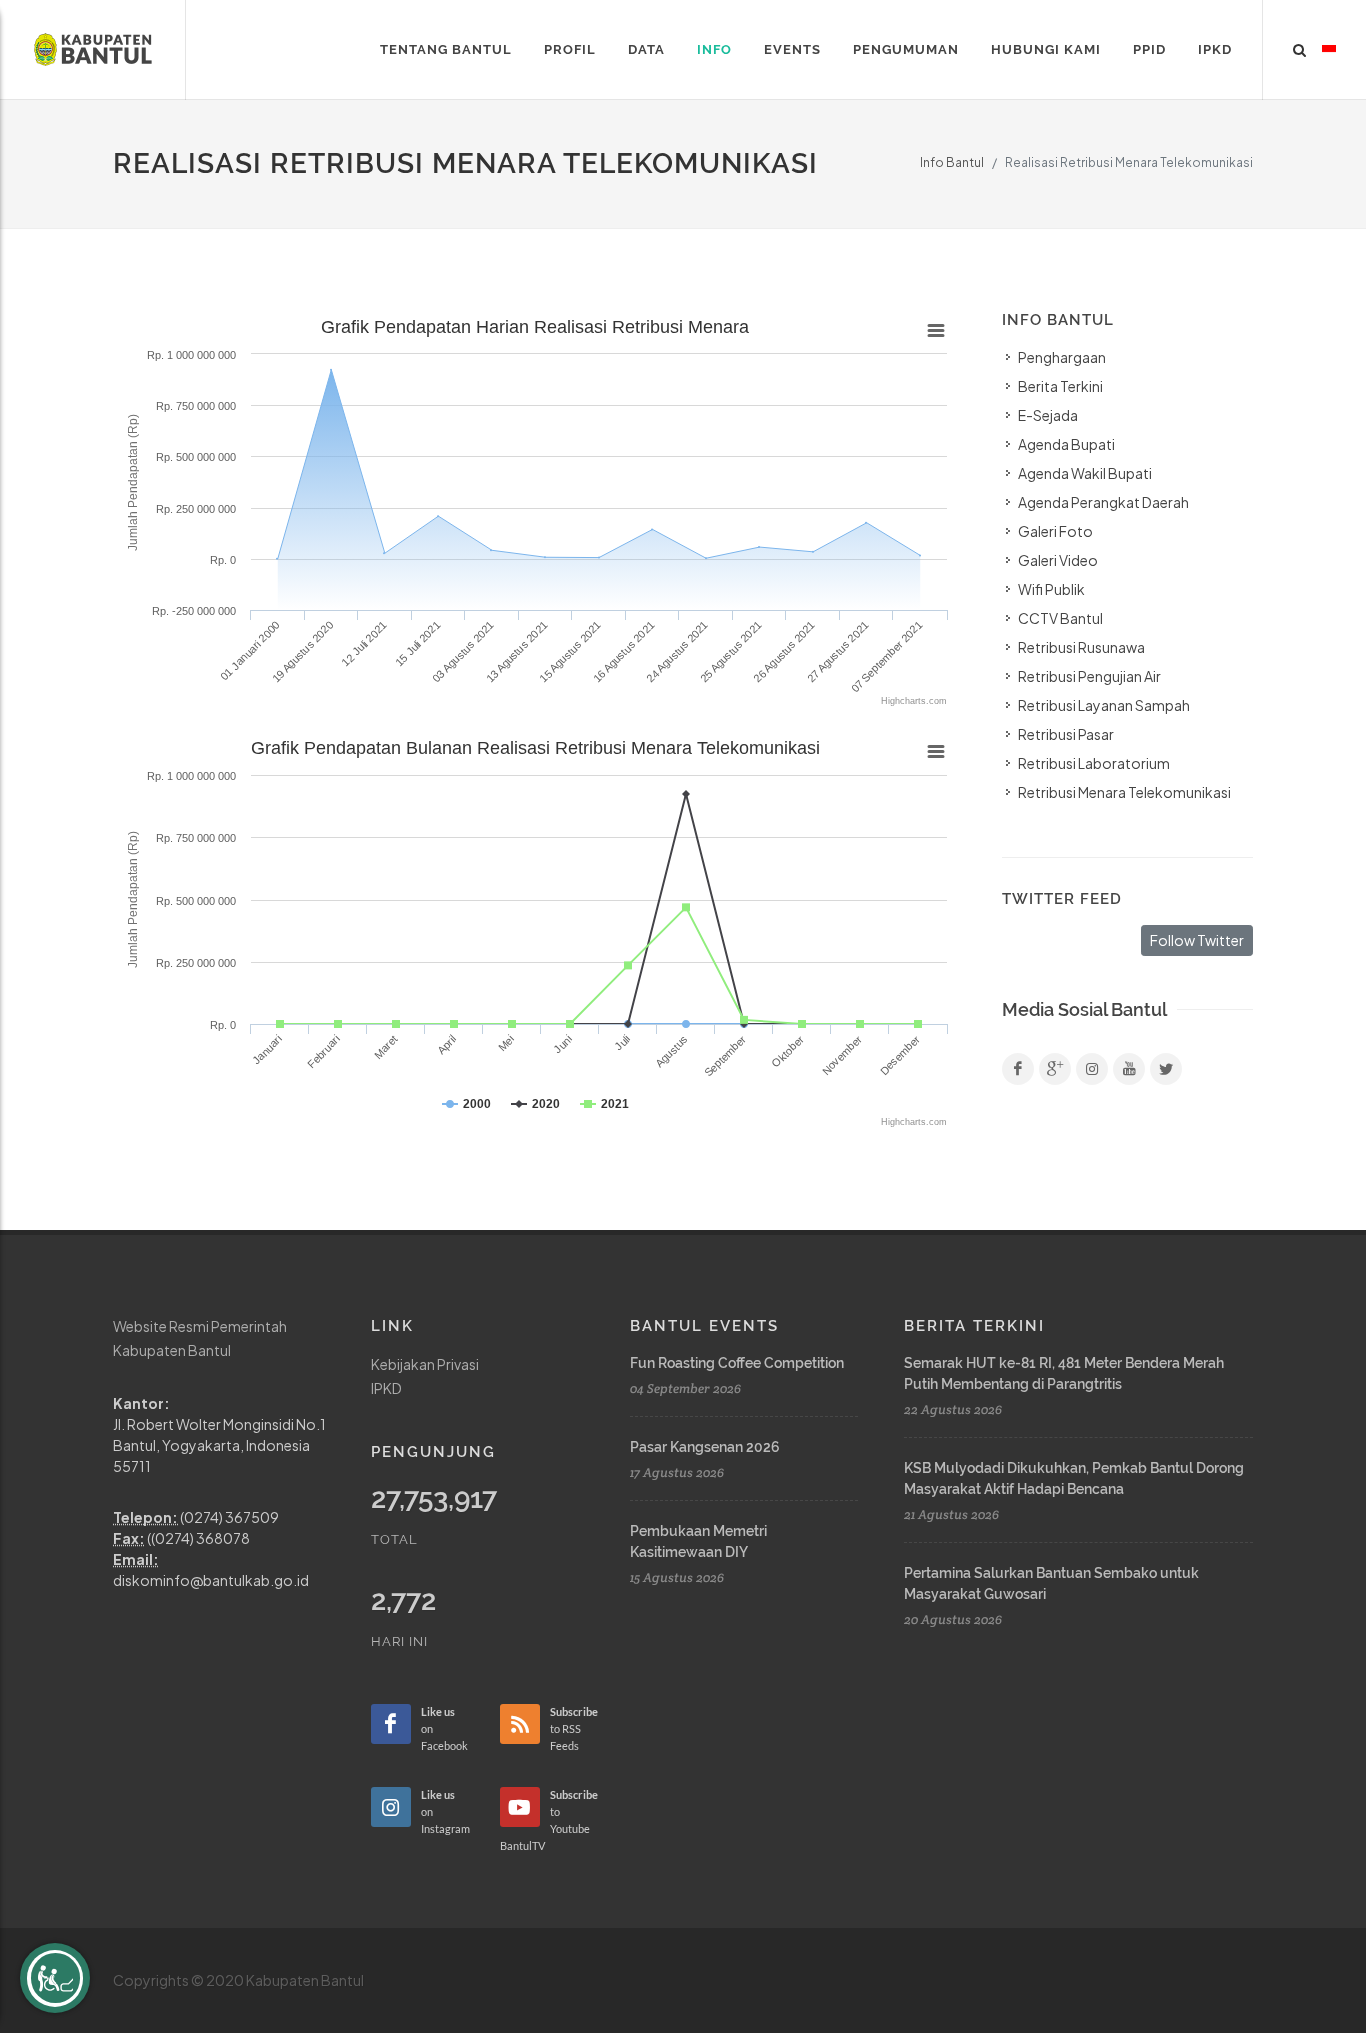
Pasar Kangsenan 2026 (705, 1447)
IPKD (386, 1388)
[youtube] (1129, 1069)
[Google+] (1055, 1069)
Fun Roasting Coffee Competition (737, 1363)
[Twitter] (1166, 1069)
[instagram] (1092, 1069)
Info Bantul (952, 162)
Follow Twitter (1197, 940)
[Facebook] (1018, 1069)
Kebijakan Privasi (425, 1364)
